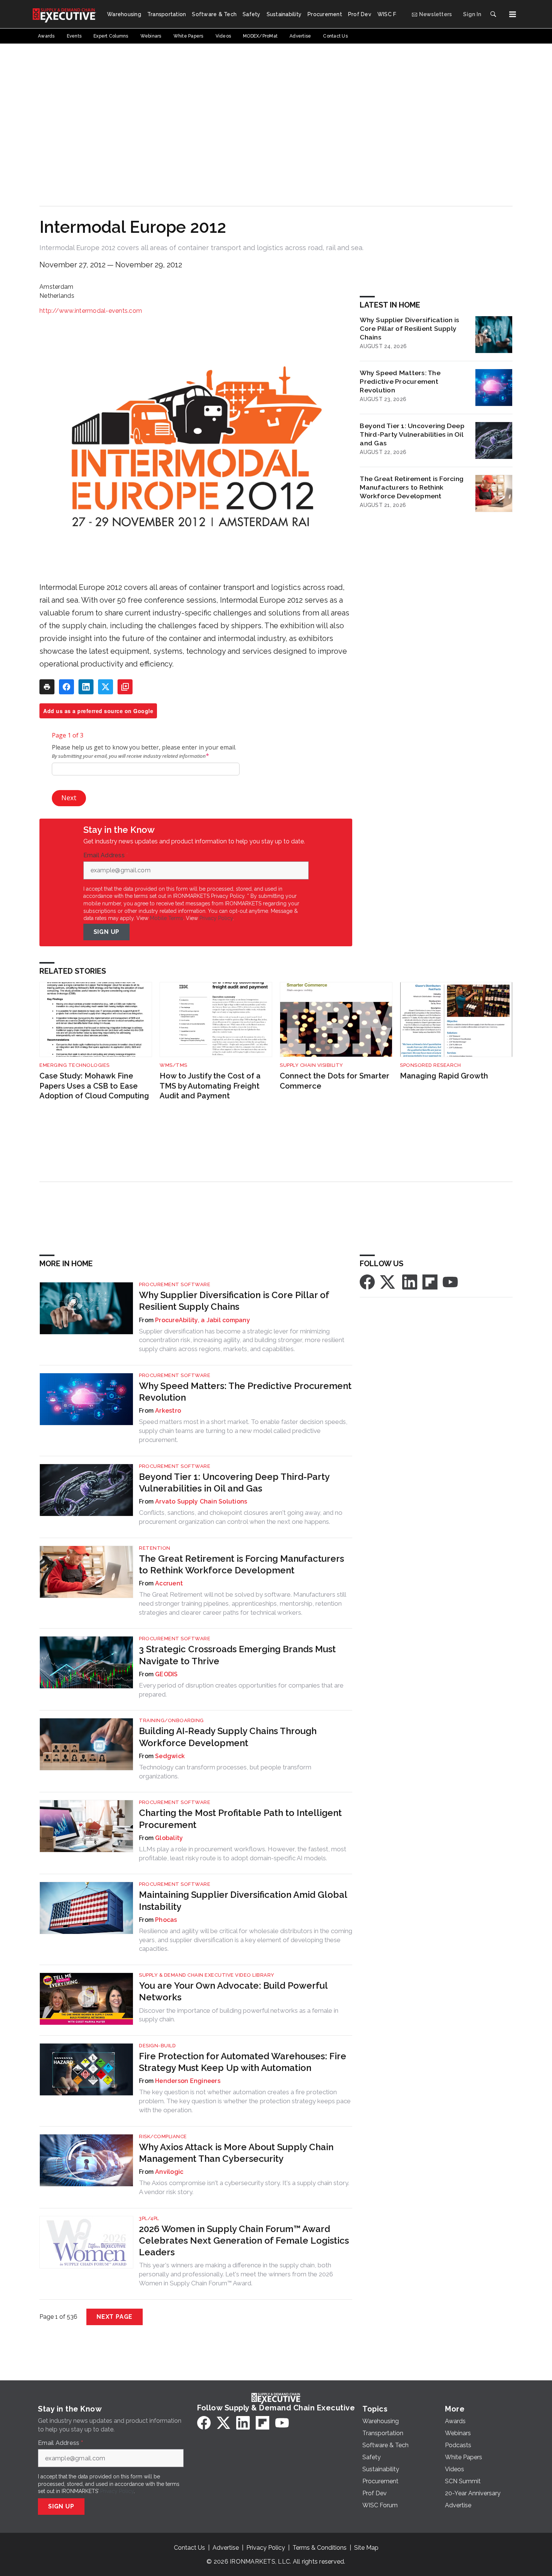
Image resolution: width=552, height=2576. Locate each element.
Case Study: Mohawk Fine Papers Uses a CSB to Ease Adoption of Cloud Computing (94, 1086)
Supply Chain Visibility (311, 1065)
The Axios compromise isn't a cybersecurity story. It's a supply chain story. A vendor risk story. (244, 2187)
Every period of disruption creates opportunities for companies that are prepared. (241, 1690)
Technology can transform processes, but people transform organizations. (225, 1772)
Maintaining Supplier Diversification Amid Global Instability (243, 1900)
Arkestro (168, 1411)
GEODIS (167, 1674)
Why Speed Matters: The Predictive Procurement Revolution (400, 381)
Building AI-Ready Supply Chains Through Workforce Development (228, 1737)
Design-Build (157, 2046)
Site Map (366, 2548)
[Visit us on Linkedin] (410, 1281)
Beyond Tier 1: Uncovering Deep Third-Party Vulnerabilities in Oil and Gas (412, 434)
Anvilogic (169, 2172)
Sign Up (107, 932)
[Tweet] (106, 687)
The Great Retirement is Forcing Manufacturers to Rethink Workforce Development (412, 487)
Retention (155, 1548)
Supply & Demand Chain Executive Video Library (207, 1975)
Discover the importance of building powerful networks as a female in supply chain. (239, 2015)
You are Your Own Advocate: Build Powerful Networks (233, 1991)
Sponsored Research (430, 1065)
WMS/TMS (173, 1065)
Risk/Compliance (163, 2136)
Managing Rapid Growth (444, 1076)
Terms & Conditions (320, 2548)
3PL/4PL (149, 2218)
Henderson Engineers (188, 2081)
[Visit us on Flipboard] (430, 1281)
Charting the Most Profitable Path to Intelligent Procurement (240, 1819)
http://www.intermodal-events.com (91, 311)
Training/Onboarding (171, 1720)
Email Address (106, 855)
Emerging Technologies (75, 1065)
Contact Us (189, 2548)
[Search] (493, 14)
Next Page (115, 2317)
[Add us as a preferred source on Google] (125, 687)
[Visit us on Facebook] (367, 1281)
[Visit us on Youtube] (450, 1281)
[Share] (66, 687)
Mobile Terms (167, 918)
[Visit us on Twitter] (388, 1281)
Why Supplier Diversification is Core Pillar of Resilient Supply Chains (409, 328)
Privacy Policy (216, 918)
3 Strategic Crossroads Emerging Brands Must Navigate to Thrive (237, 1655)
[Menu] (513, 14)
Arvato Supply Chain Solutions (201, 1501)
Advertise (226, 2548)
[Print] (47, 687)
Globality (169, 1838)
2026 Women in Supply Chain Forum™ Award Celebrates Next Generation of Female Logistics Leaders (244, 2240)
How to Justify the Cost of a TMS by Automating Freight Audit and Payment (210, 1086)
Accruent (169, 1583)
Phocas (166, 1920)
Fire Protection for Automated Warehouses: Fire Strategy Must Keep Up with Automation (243, 2062)
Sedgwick (170, 1756)
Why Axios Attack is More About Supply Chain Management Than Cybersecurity (236, 2153)
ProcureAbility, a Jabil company (203, 1320)
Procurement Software (175, 1284)
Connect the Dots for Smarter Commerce (335, 1081)
